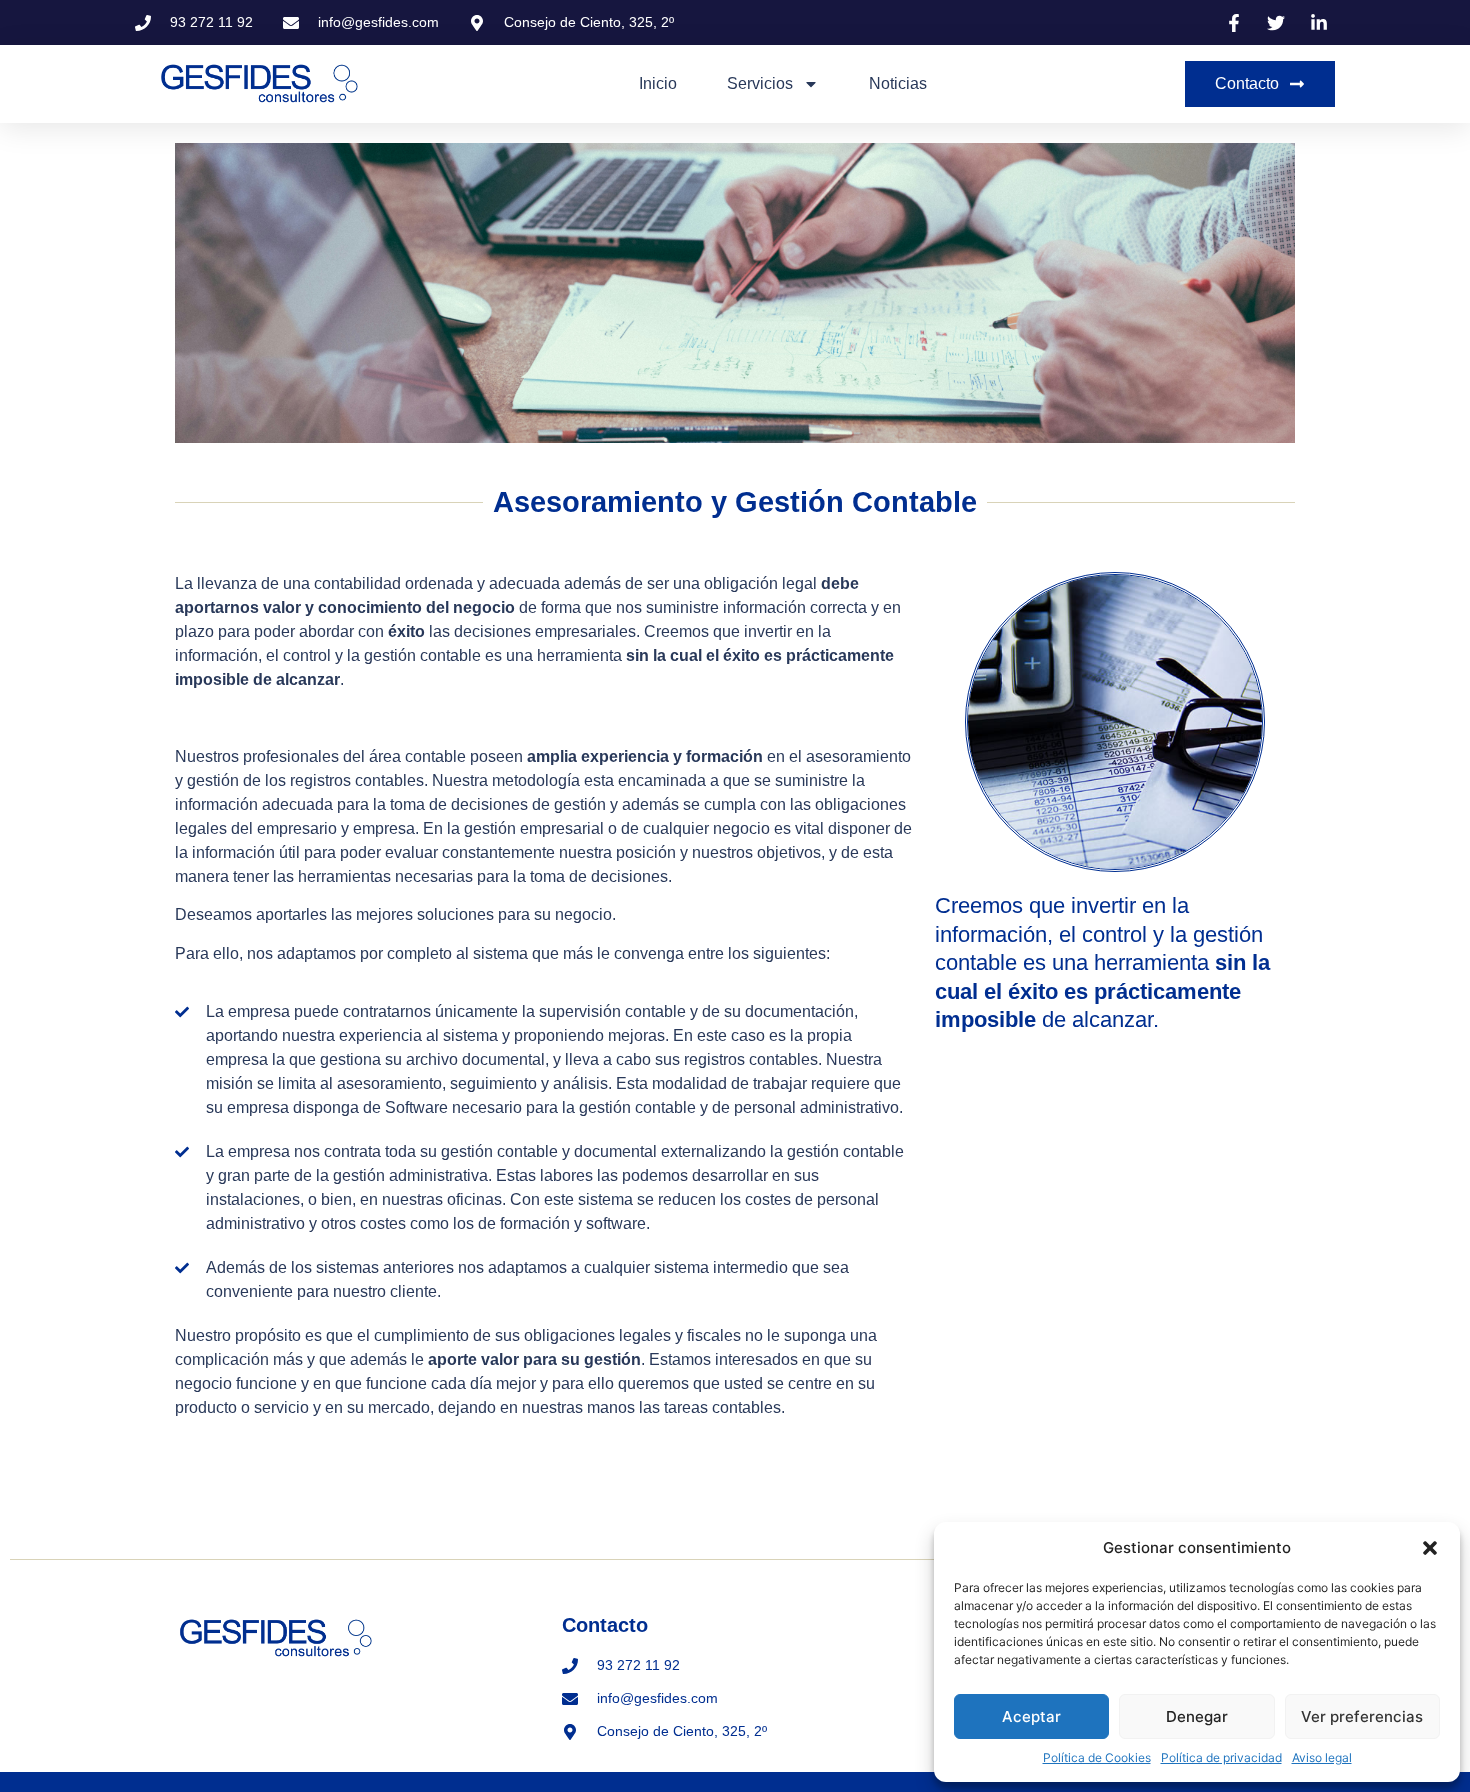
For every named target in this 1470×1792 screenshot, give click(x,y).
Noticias (898, 83)
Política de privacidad (1221, 1757)
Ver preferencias (1362, 1716)
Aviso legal (1322, 1757)
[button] (1430, 1548)
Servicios (760, 83)
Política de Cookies (1097, 1757)
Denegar (1197, 1716)
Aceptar (1031, 1716)
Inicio (658, 83)
